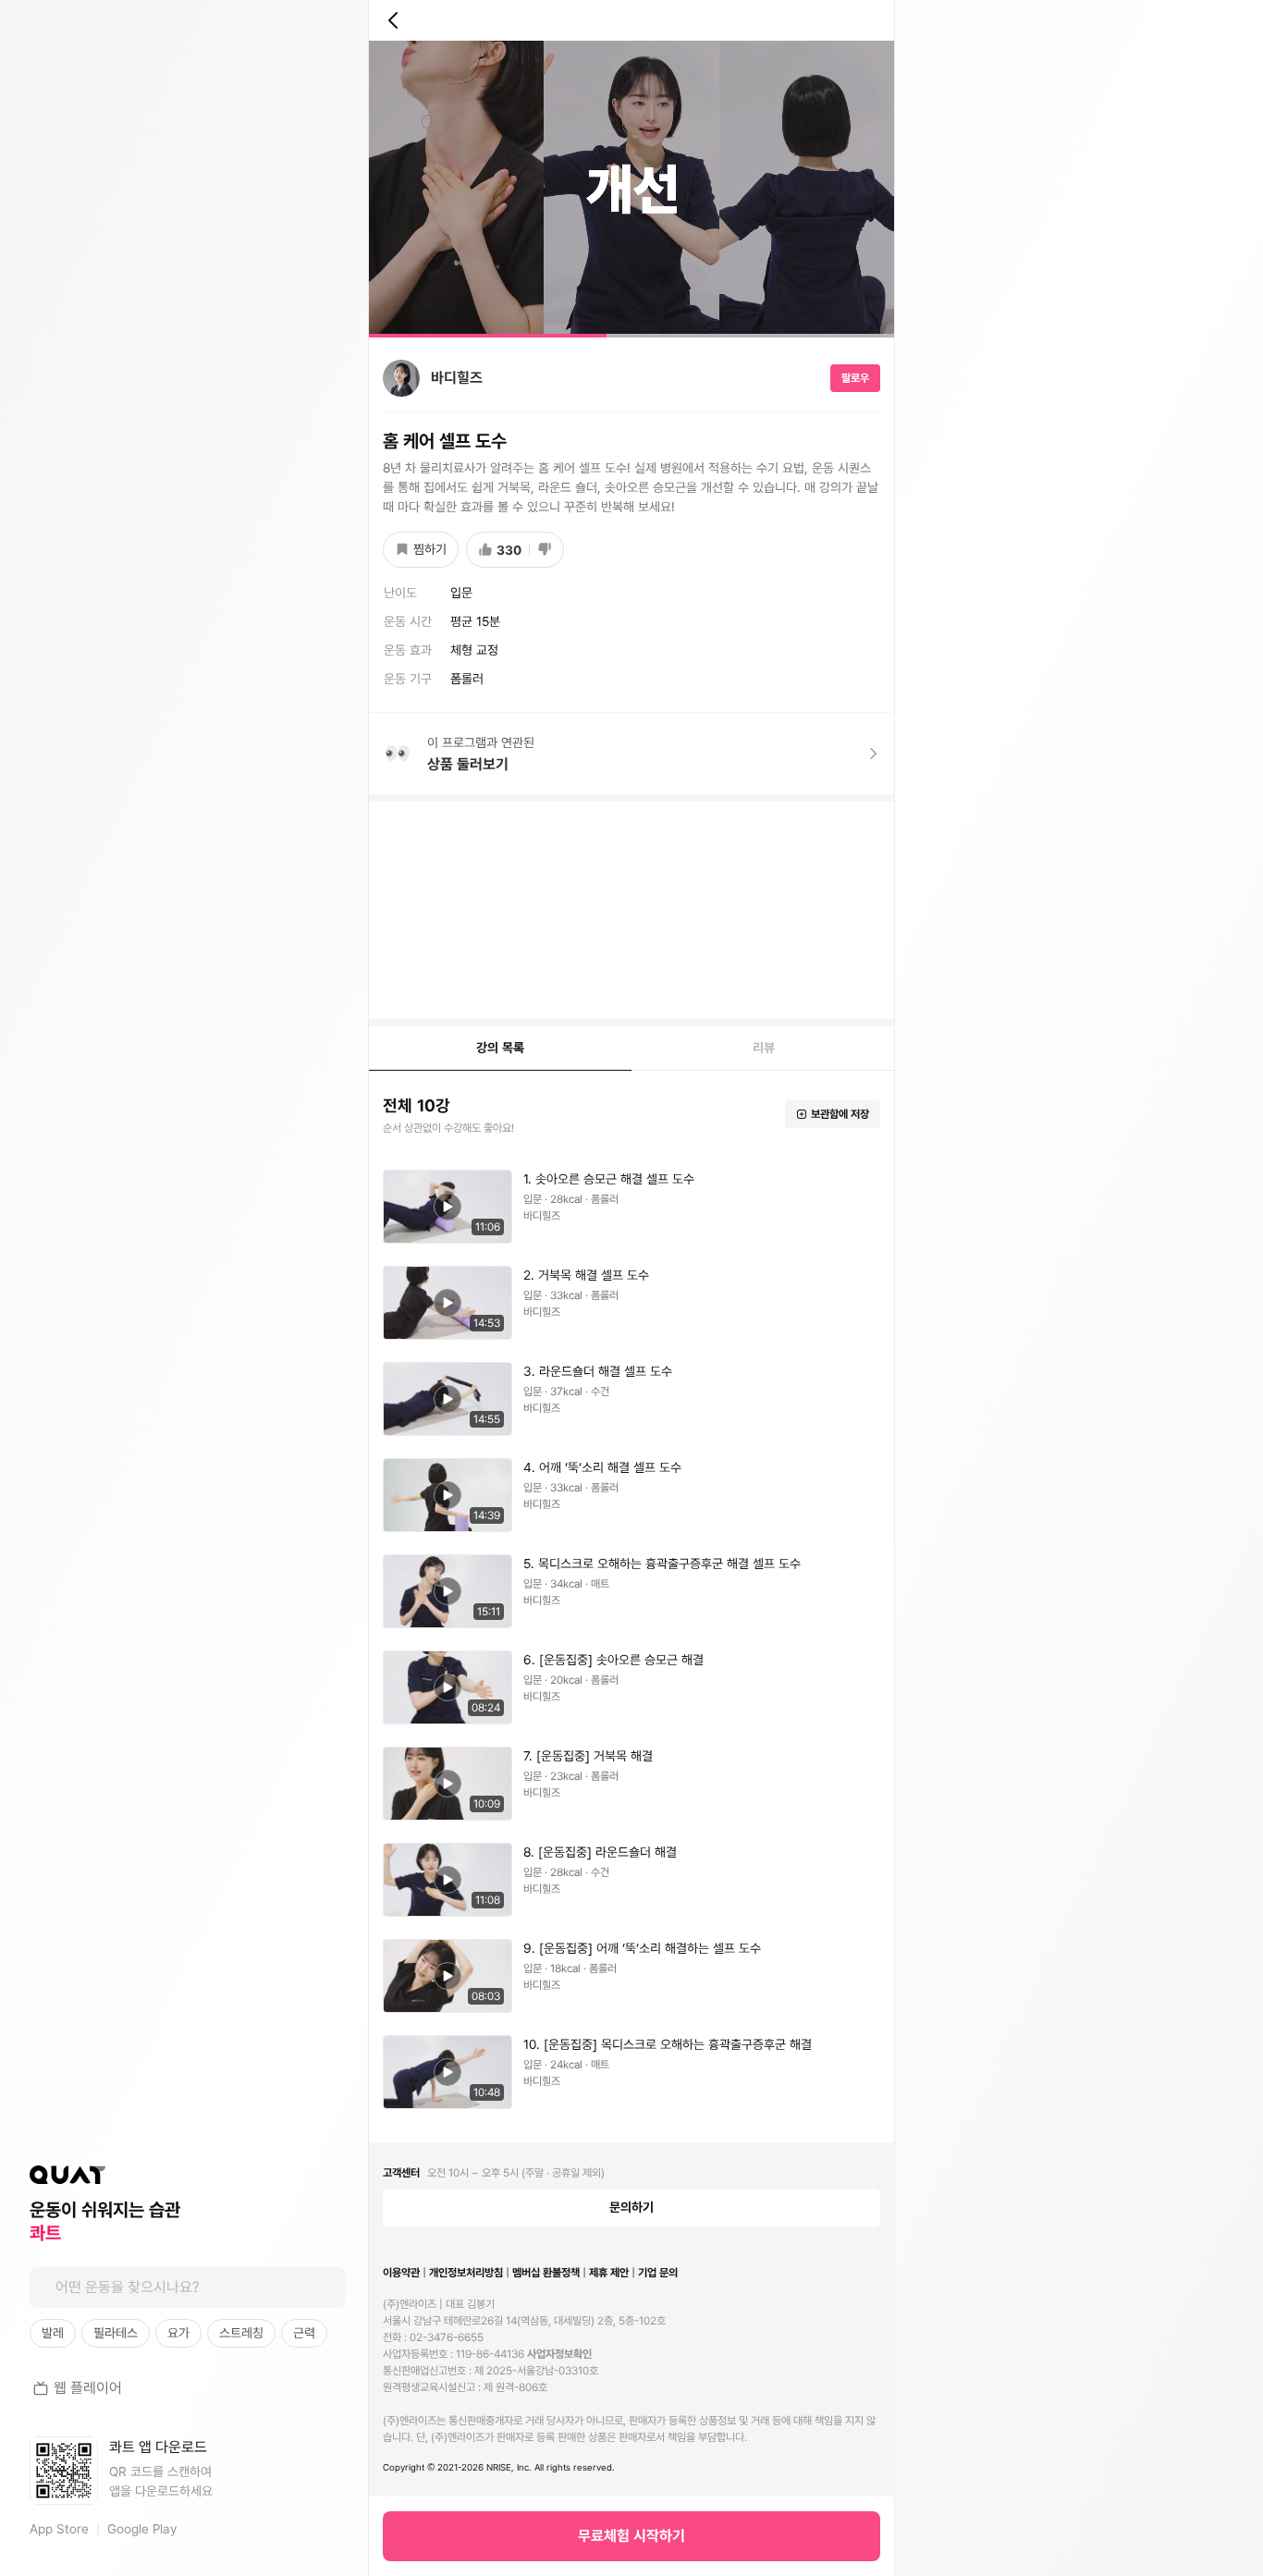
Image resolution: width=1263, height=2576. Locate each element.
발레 (53, 2333)
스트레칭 (241, 2333)
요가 (178, 2333)
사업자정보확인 (559, 2354)
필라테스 (116, 2333)
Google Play (142, 2529)
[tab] (500, 1049)
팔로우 (855, 378)
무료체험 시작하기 (631, 2536)
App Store (59, 2529)
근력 (304, 2333)
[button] (631, 189)
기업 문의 (658, 2273)
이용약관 (401, 2273)
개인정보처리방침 (466, 2273)
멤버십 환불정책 (546, 2273)
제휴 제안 (609, 2273)
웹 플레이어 (88, 2388)
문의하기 (631, 2207)
